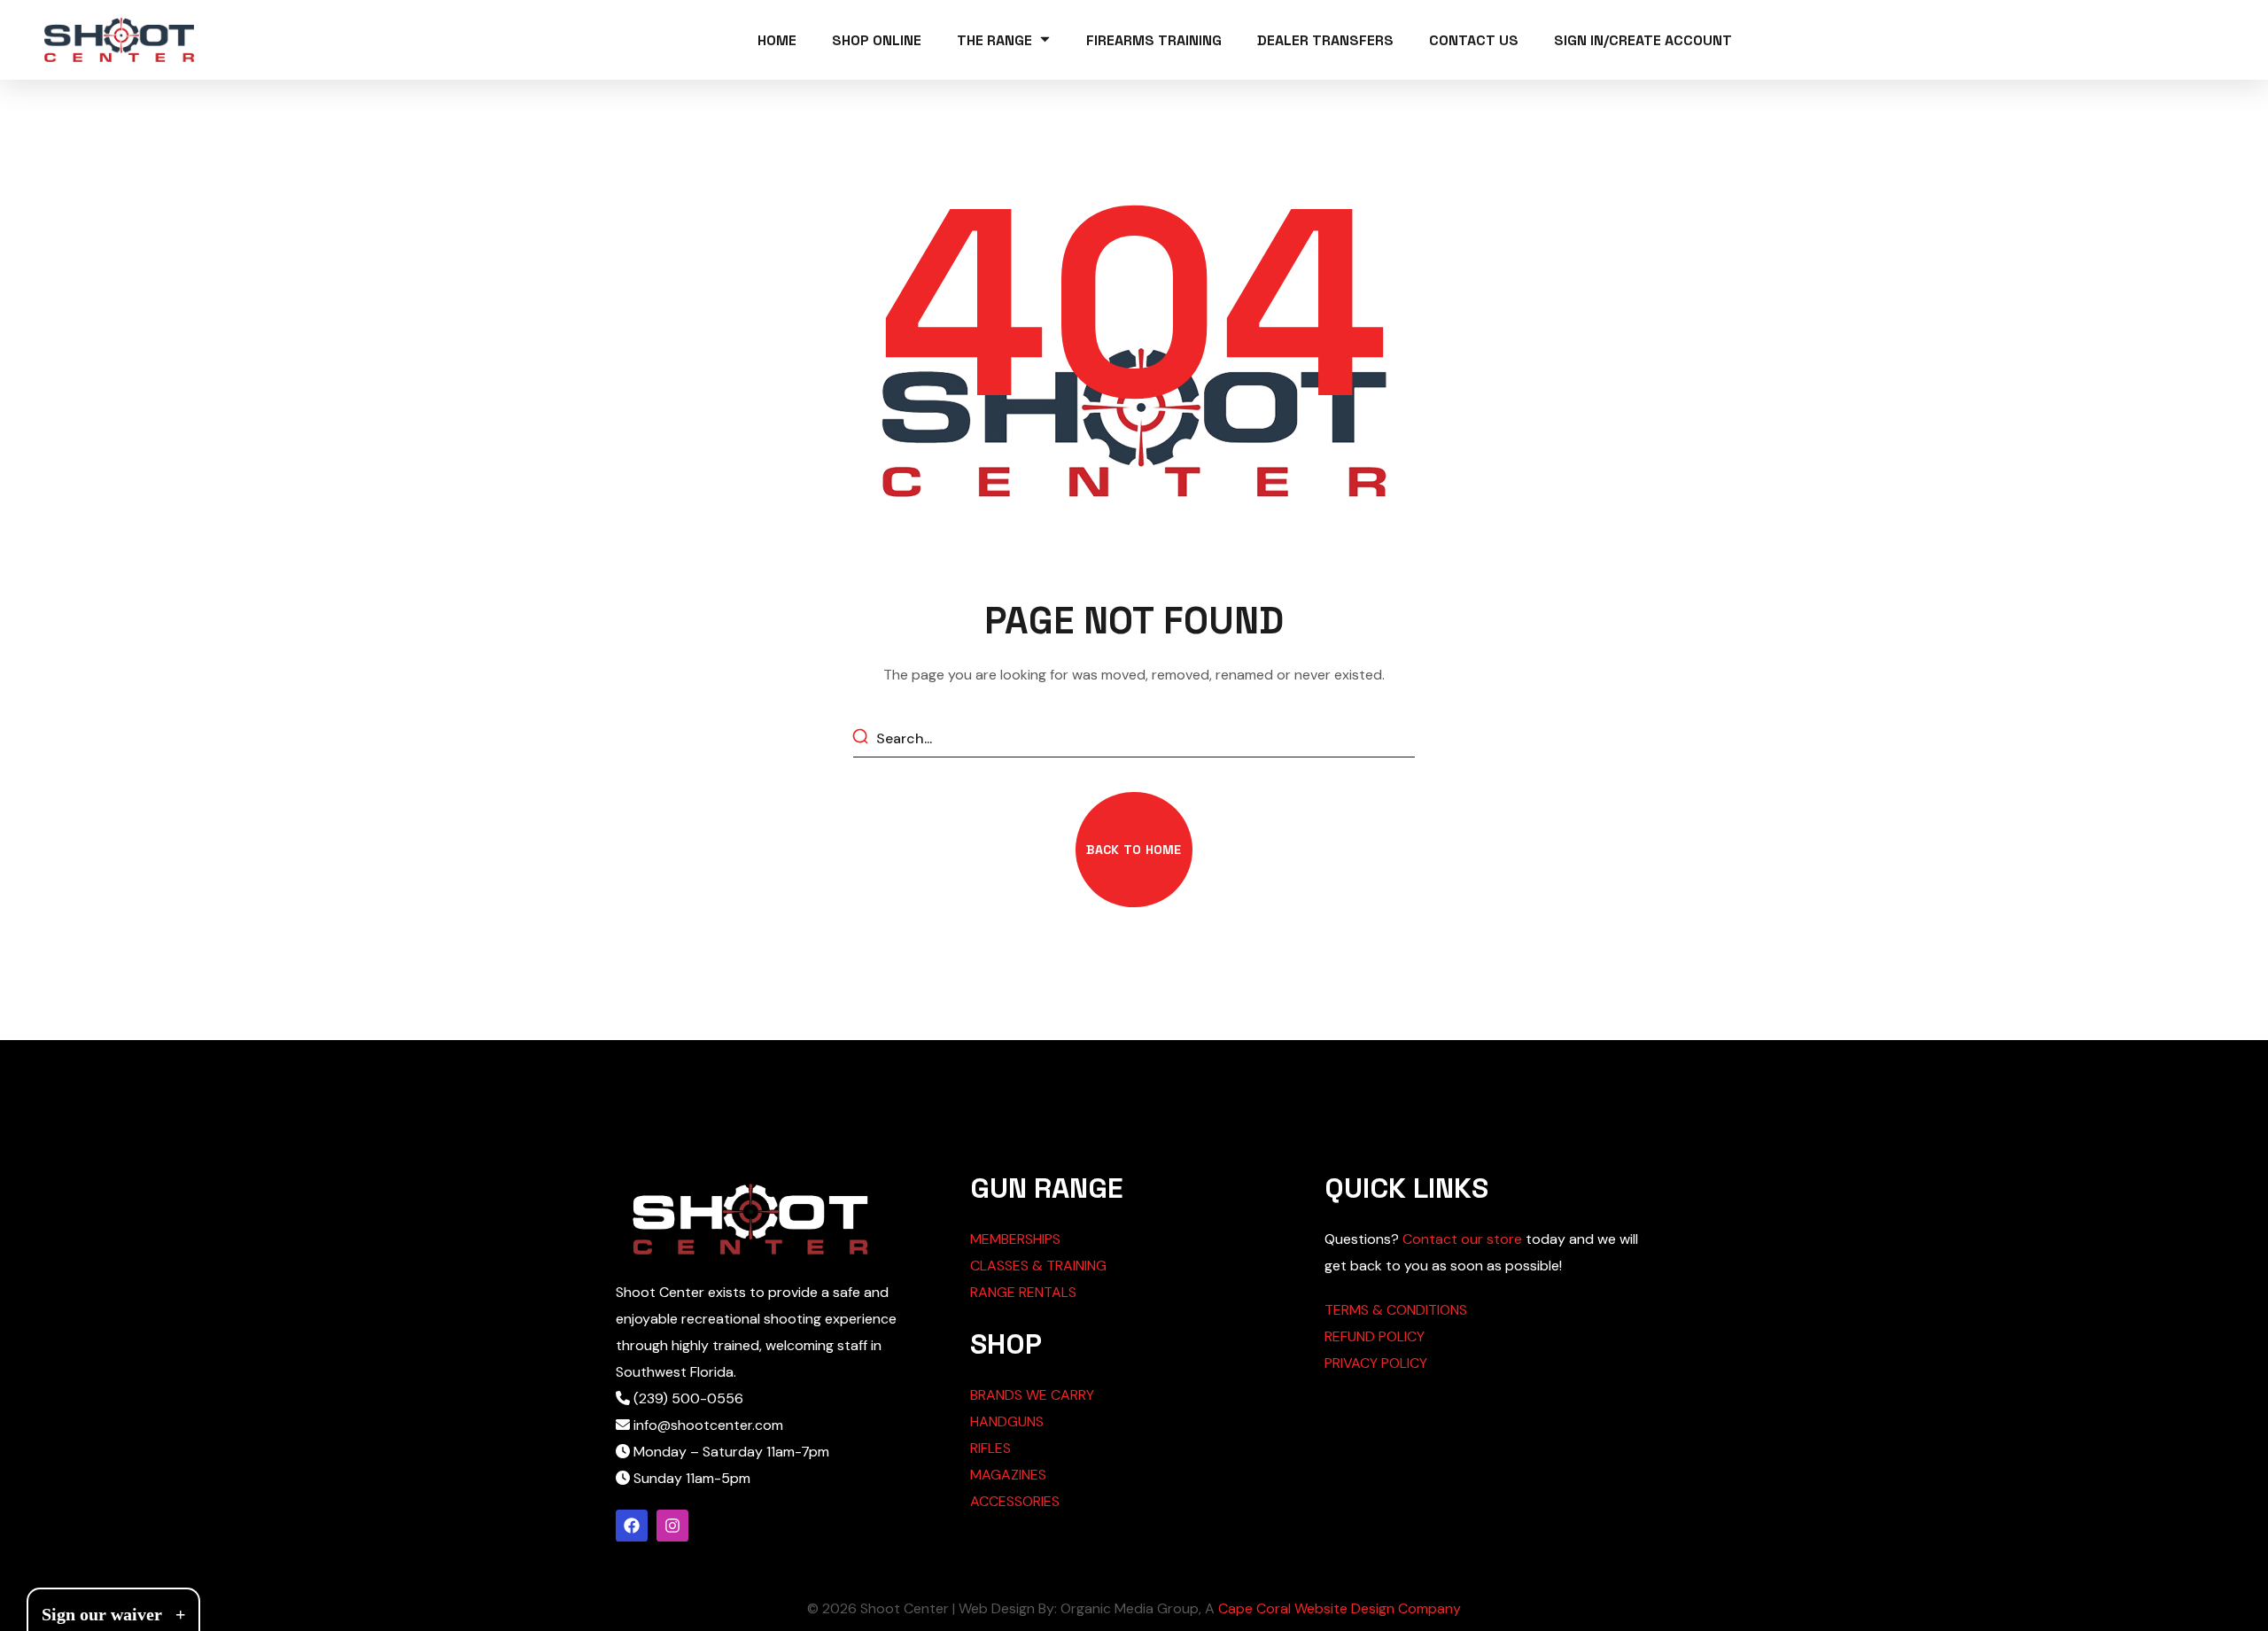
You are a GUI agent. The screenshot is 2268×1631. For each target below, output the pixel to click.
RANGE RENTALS (1023, 1292)
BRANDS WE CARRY (1032, 1395)
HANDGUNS (1007, 1421)
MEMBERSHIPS (1015, 1239)
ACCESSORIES (1015, 1501)
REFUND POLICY (1375, 1336)
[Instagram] (672, 1526)
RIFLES (990, 1448)
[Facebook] (632, 1526)
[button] (1134, 850)
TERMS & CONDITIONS (1396, 1310)
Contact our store (1462, 1239)
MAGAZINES (1008, 1475)
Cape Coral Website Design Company (1340, 1608)
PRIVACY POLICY (1376, 1363)
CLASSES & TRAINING (1038, 1266)
